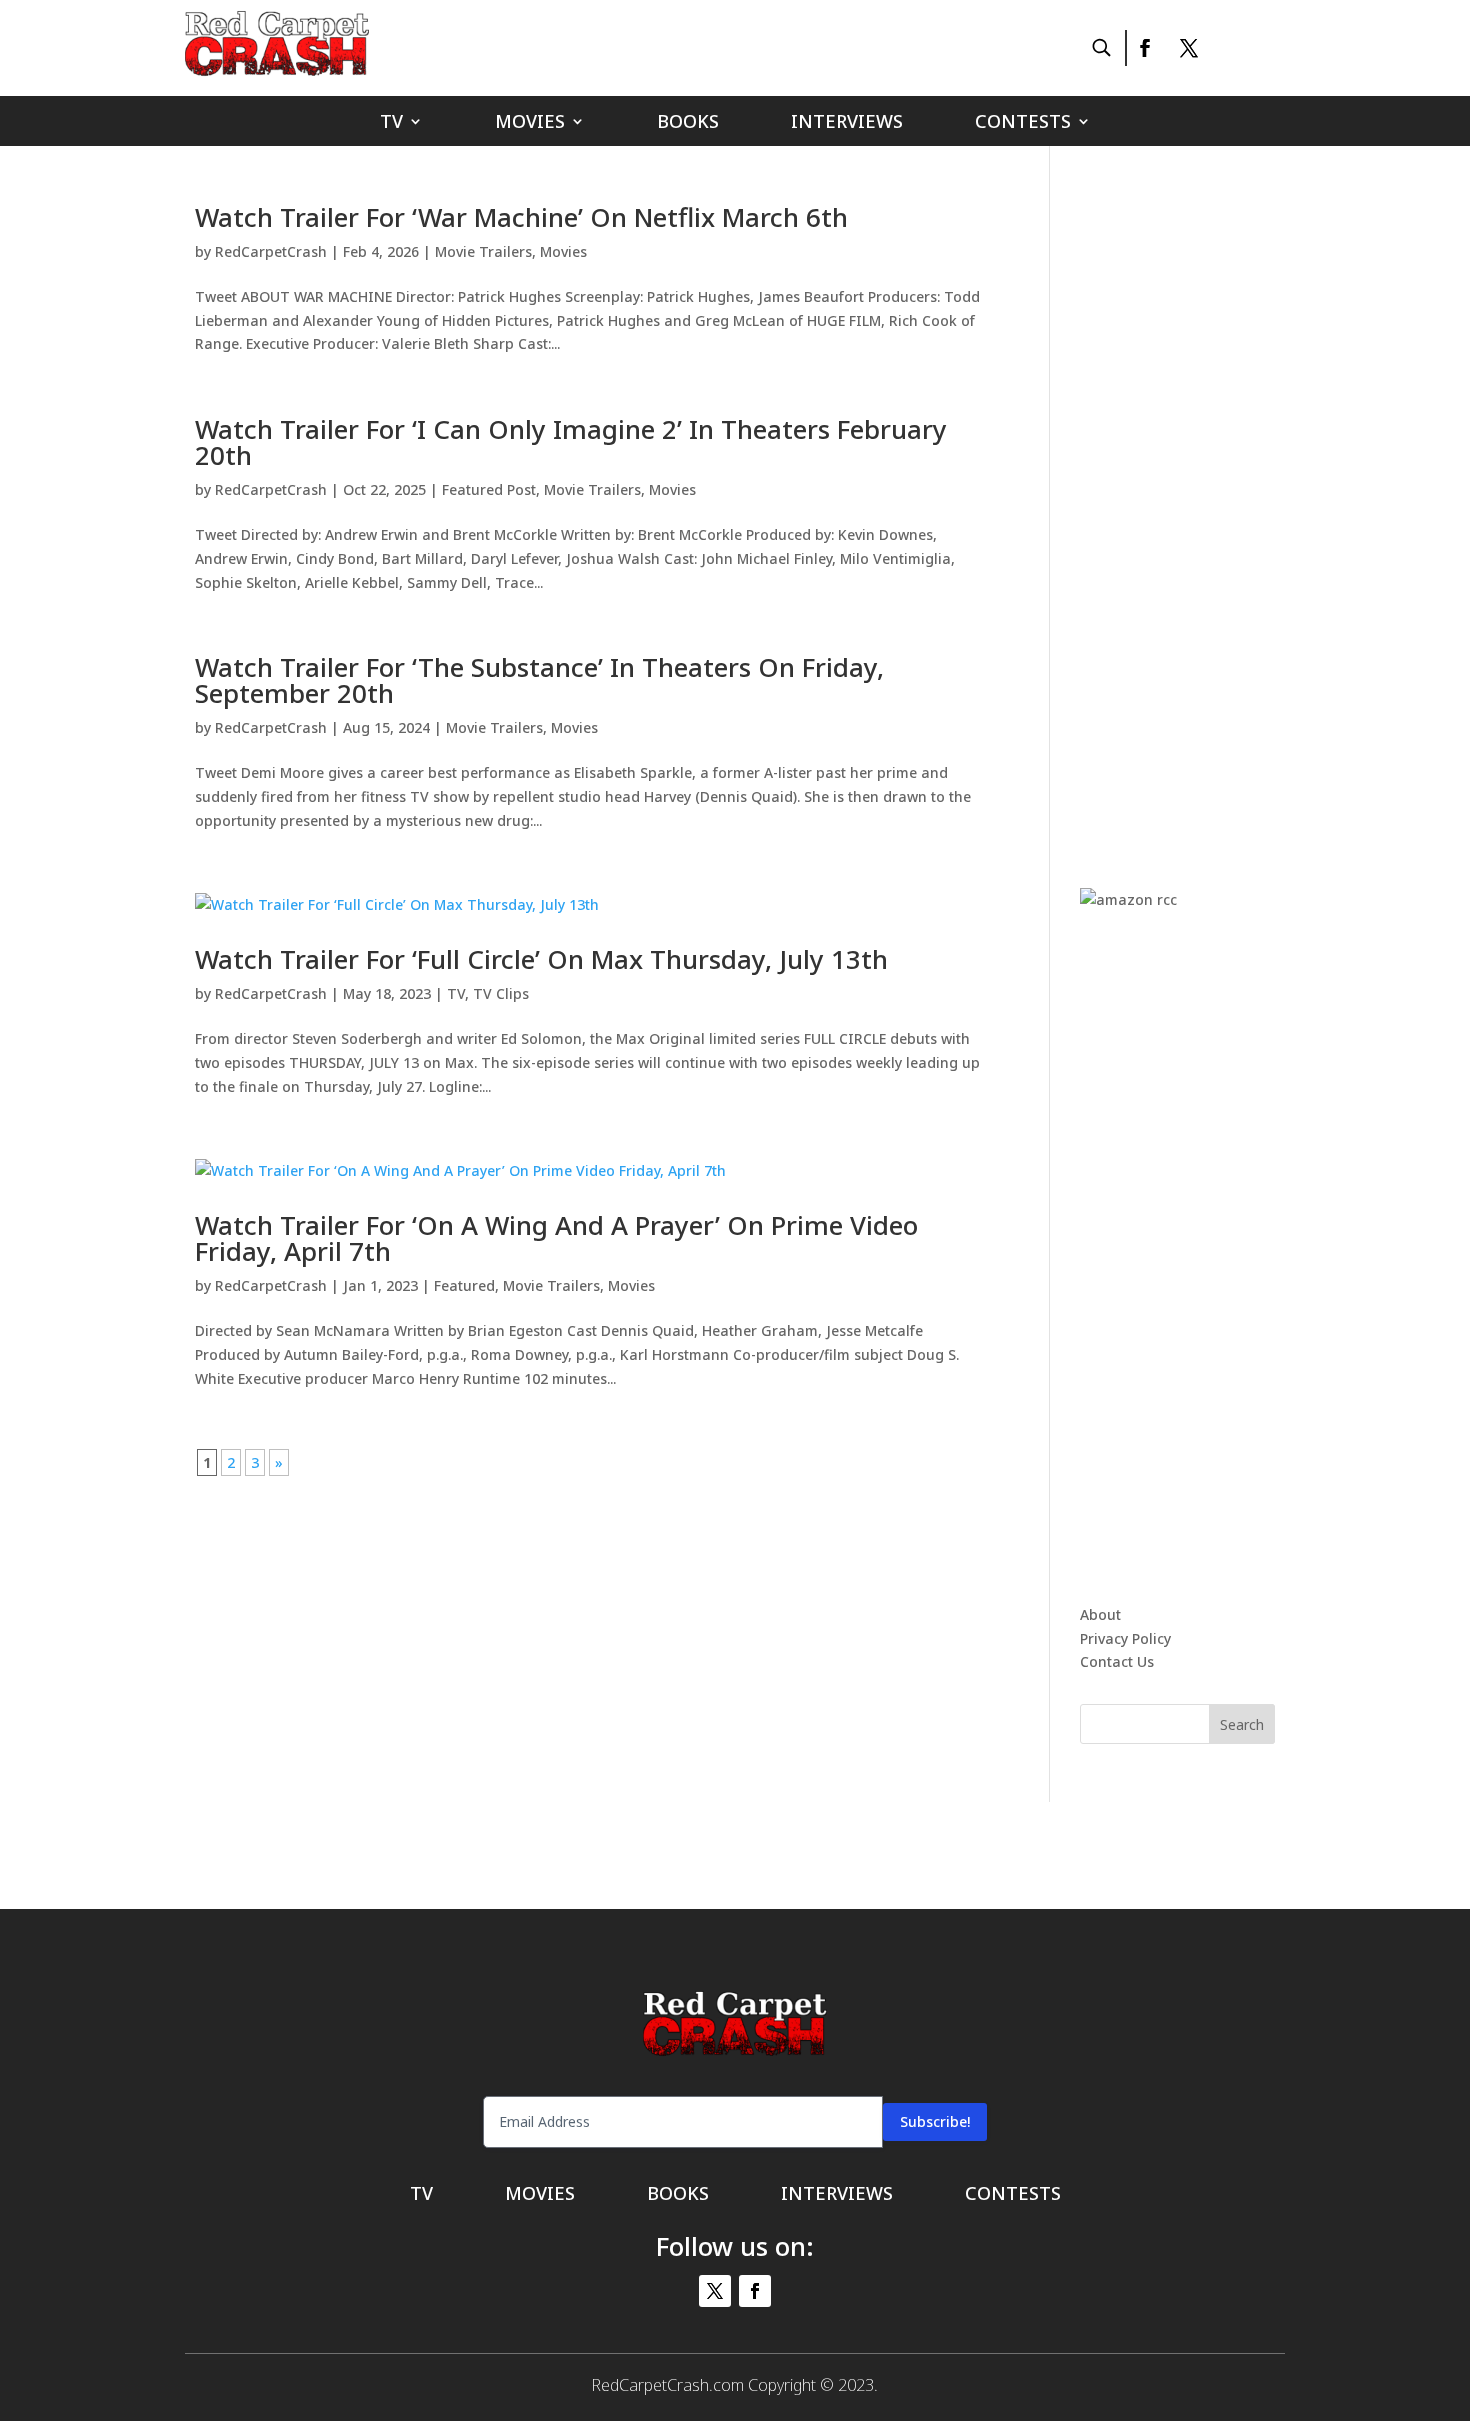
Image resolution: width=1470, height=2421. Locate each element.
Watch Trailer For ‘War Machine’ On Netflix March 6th (521, 217)
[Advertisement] (1230, 504)
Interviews (847, 123)
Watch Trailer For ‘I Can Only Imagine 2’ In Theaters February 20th (571, 442)
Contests (1023, 123)
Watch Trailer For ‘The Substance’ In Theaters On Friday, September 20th (539, 680)
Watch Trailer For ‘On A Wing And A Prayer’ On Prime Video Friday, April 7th (556, 1238)
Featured (464, 1285)
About (1100, 1614)
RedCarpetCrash (271, 251)
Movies (530, 123)
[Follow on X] (1189, 48)
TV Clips (501, 993)
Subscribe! (935, 2121)
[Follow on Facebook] (1144, 48)
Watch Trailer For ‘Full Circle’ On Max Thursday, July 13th (541, 959)
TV (391, 123)
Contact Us (1117, 1661)
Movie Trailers (483, 251)
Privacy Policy (1125, 1638)
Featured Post (489, 489)
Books (688, 123)
